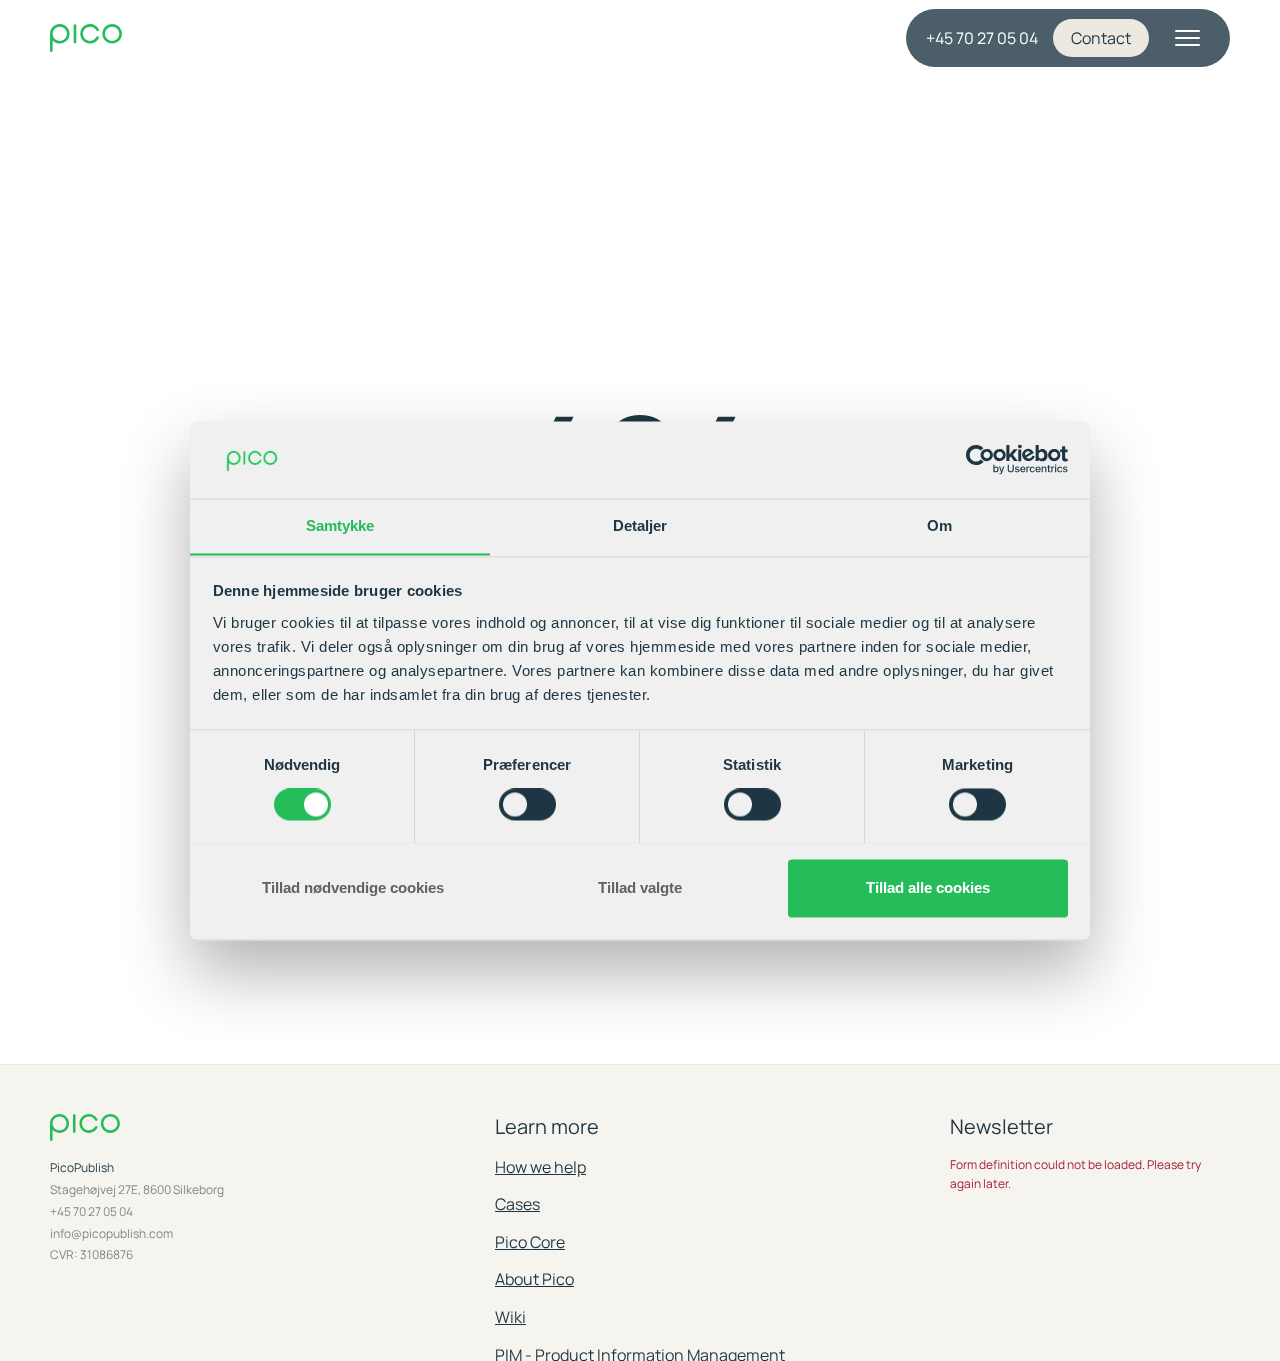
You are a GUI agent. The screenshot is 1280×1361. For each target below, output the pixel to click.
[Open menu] (1187, 38)
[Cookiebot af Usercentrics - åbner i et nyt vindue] (980, 459)
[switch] (527, 804)
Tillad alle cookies (928, 887)
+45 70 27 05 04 (982, 38)
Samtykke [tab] (340, 525)
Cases (517, 1204)
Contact (1101, 38)
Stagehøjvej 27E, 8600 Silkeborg (137, 1190)
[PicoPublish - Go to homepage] (198, 38)
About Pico (534, 1279)
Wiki (510, 1317)
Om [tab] (939, 525)
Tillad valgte (640, 887)
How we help (540, 1167)
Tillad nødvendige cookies (353, 887)
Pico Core (530, 1242)
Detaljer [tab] (640, 525)
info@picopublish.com (111, 1234)
